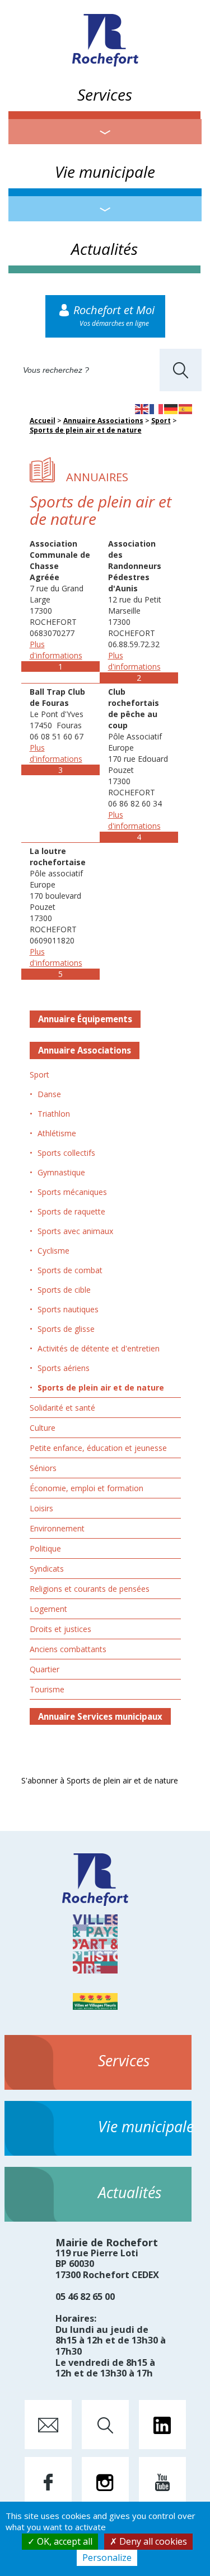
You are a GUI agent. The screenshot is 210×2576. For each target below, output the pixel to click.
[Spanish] (186, 408)
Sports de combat (70, 1270)
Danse (49, 1094)
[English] (142, 408)
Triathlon (54, 1114)
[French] (157, 408)
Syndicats (47, 1569)
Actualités (104, 249)
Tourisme (47, 1689)
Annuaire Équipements (85, 1019)
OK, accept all (64, 2541)
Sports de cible (64, 1290)
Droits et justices (60, 1629)
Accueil (43, 421)
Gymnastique (61, 1172)
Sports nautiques (68, 1309)
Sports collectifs (66, 1153)
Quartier (45, 1669)
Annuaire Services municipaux (100, 1716)
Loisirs (41, 1508)
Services (105, 94)
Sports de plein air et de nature (86, 430)
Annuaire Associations (103, 421)
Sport (161, 421)
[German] (171, 408)
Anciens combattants (68, 1649)
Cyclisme (53, 1251)
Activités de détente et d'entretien (99, 1348)
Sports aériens (64, 1368)
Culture (43, 1428)
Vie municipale (105, 172)
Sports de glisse (66, 1329)
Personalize (107, 2558)
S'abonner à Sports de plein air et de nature (100, 1780)
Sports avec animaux (75, 1231)
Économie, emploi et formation (87, 1488)
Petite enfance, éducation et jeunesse (98, 1448)
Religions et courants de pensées (90, 1589)
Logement (48, 1609)
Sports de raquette (71, 1211)
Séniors (43, 1468)
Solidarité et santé (62, 1408)
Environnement (57, 1528)
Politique (45, 1548)
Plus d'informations (56, 650)
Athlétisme (57, 1133)
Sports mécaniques (72, 1192)
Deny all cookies (152, 2541)
